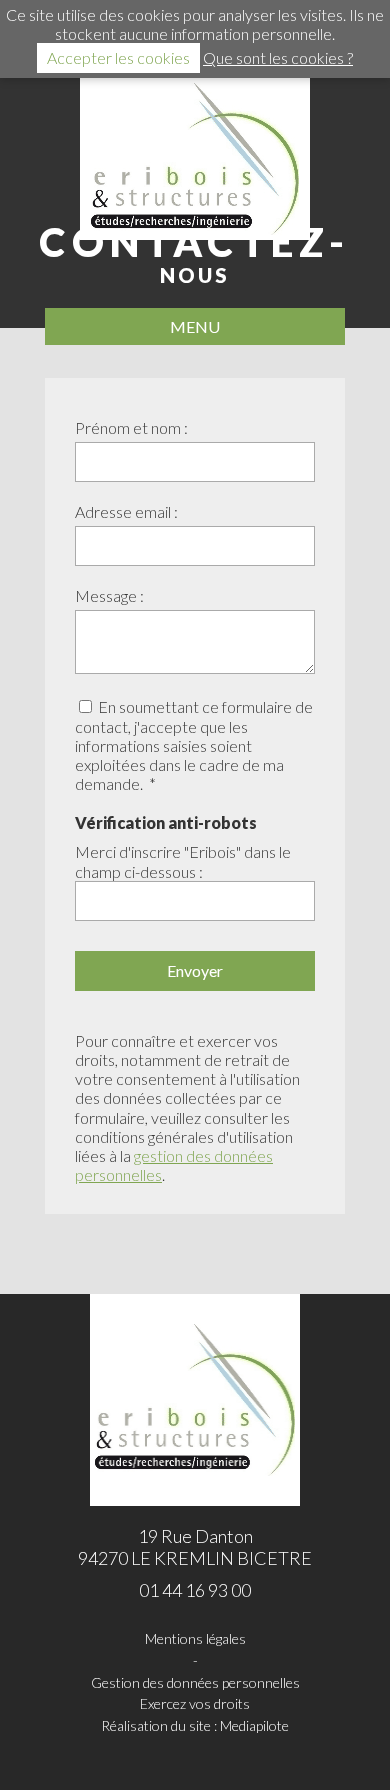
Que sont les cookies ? (278, 57)
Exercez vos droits (195, 1704)
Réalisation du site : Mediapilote (195, 1726)
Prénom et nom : (131, 427)
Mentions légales (195, 1639)
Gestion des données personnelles (195, 1683)
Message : (109, 595)
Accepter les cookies (118, 57)
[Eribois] (195, 159)
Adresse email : (126, 511)
